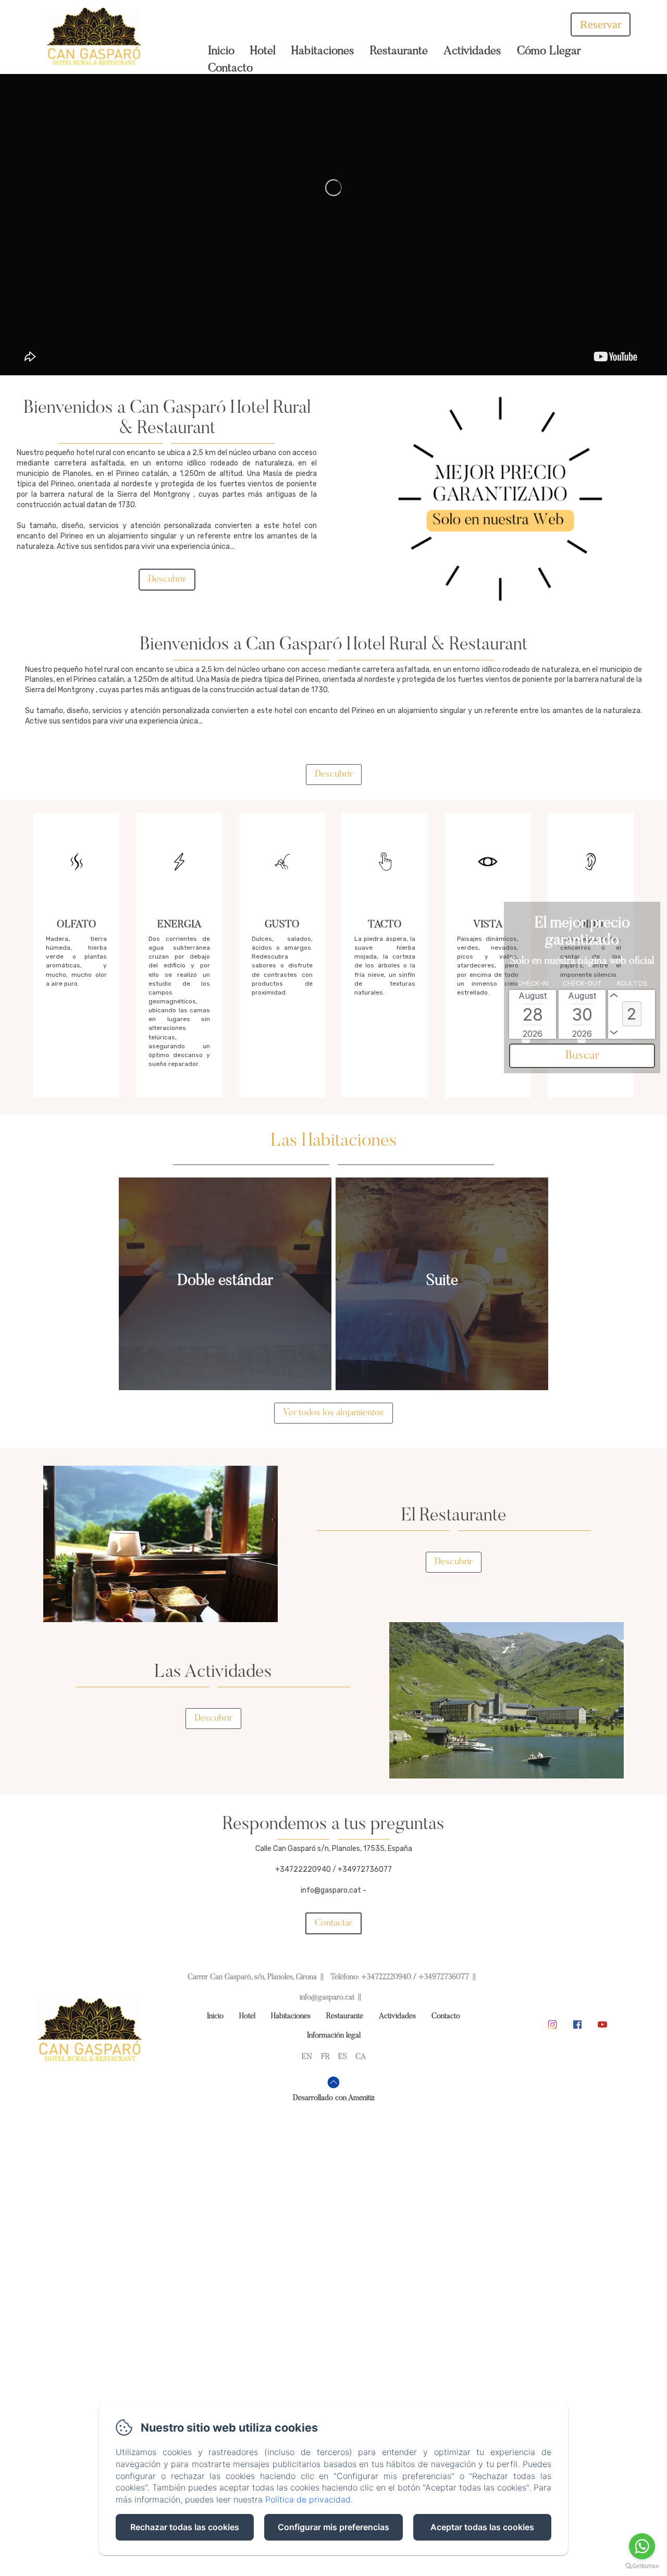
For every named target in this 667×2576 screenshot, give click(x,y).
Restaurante (399, 51)
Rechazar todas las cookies (185, 2527)
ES (343, 2057)
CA (361, 2057)
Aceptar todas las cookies (482, 2527)
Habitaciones (323, 51)
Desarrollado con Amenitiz (334, 2098)
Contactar (333, 1923)
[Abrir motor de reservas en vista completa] (582, 1022)
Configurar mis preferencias (333, 2527)
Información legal (334, 2036)
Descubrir (167, 580)
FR (325, 2057)
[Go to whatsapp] (642, 2546)
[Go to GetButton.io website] (642, 2566)
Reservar (601, 24)
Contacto (230, 69)
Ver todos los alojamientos (333, 1413)
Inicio (221, 51)
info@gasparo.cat (327, 1998)
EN (307, 2057)
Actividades (472, 51)
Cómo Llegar (549, 51)
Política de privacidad (308, 2499)
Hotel (263, 51)
